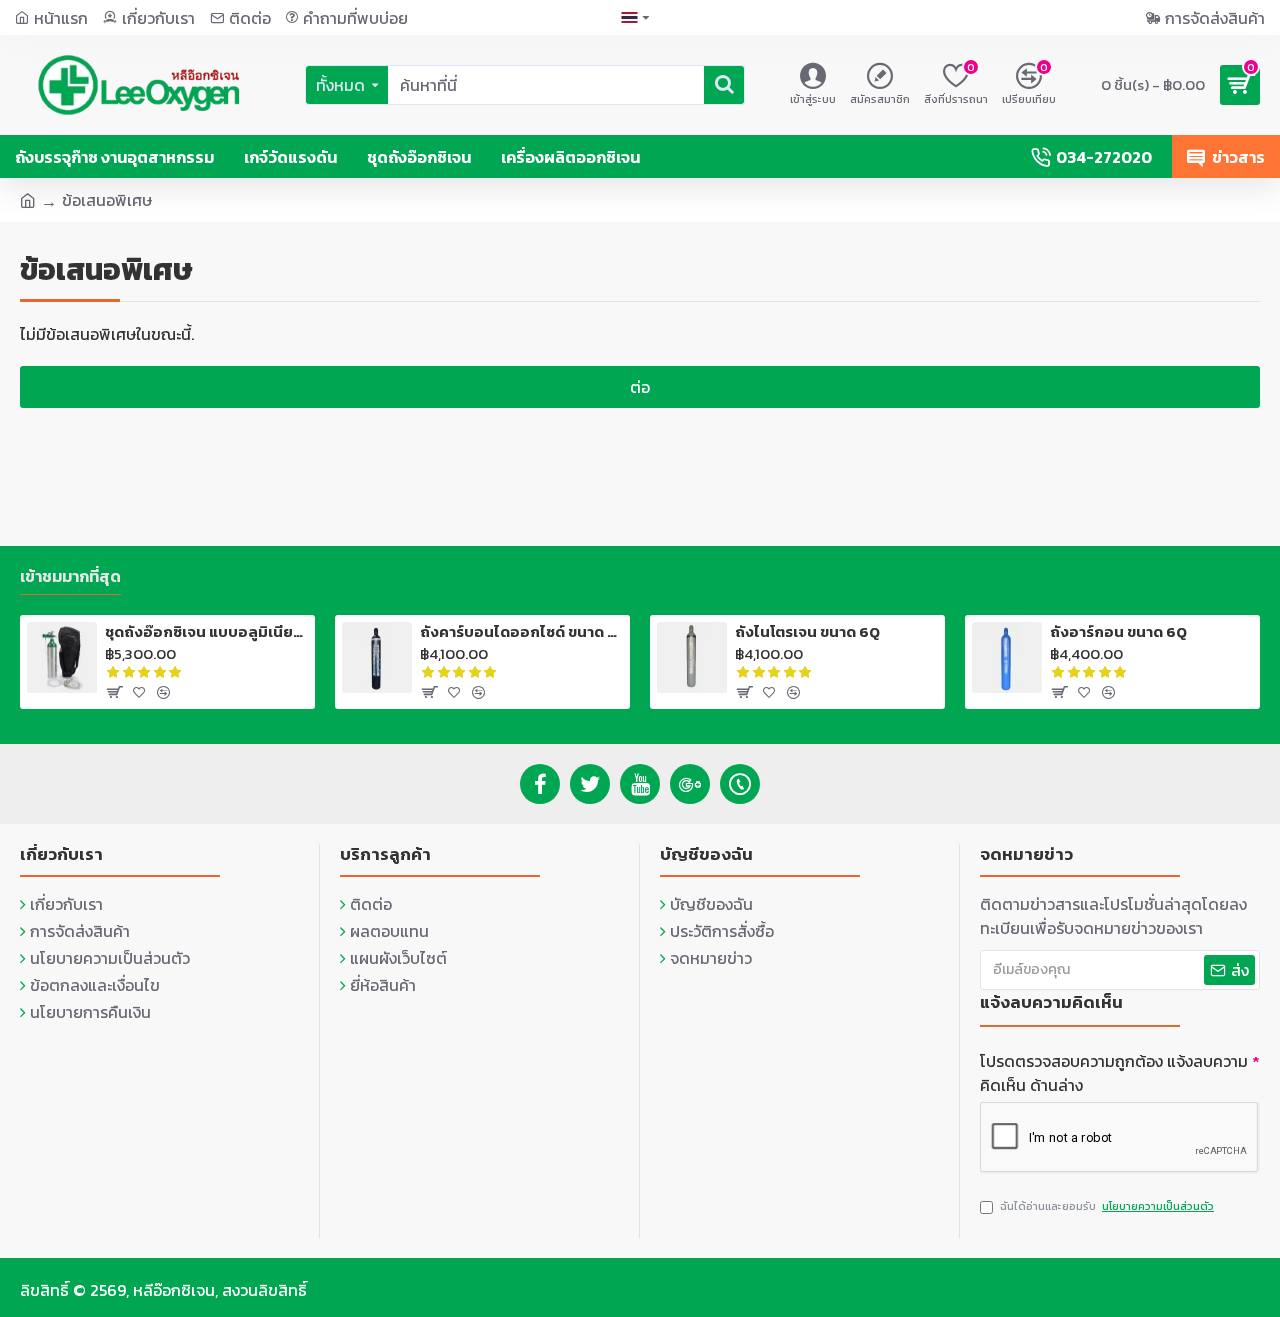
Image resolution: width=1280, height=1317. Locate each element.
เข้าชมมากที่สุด (70, 577)
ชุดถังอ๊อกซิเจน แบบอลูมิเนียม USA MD (206, 632)
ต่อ (640, 387)
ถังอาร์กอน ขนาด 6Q (1118, 632)
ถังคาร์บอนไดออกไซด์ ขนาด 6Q (521, 632)
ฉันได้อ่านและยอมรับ (1107, 1206)
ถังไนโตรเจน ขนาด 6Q (807, 632)
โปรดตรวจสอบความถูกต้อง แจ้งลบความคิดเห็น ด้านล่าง (1114, 1073)
